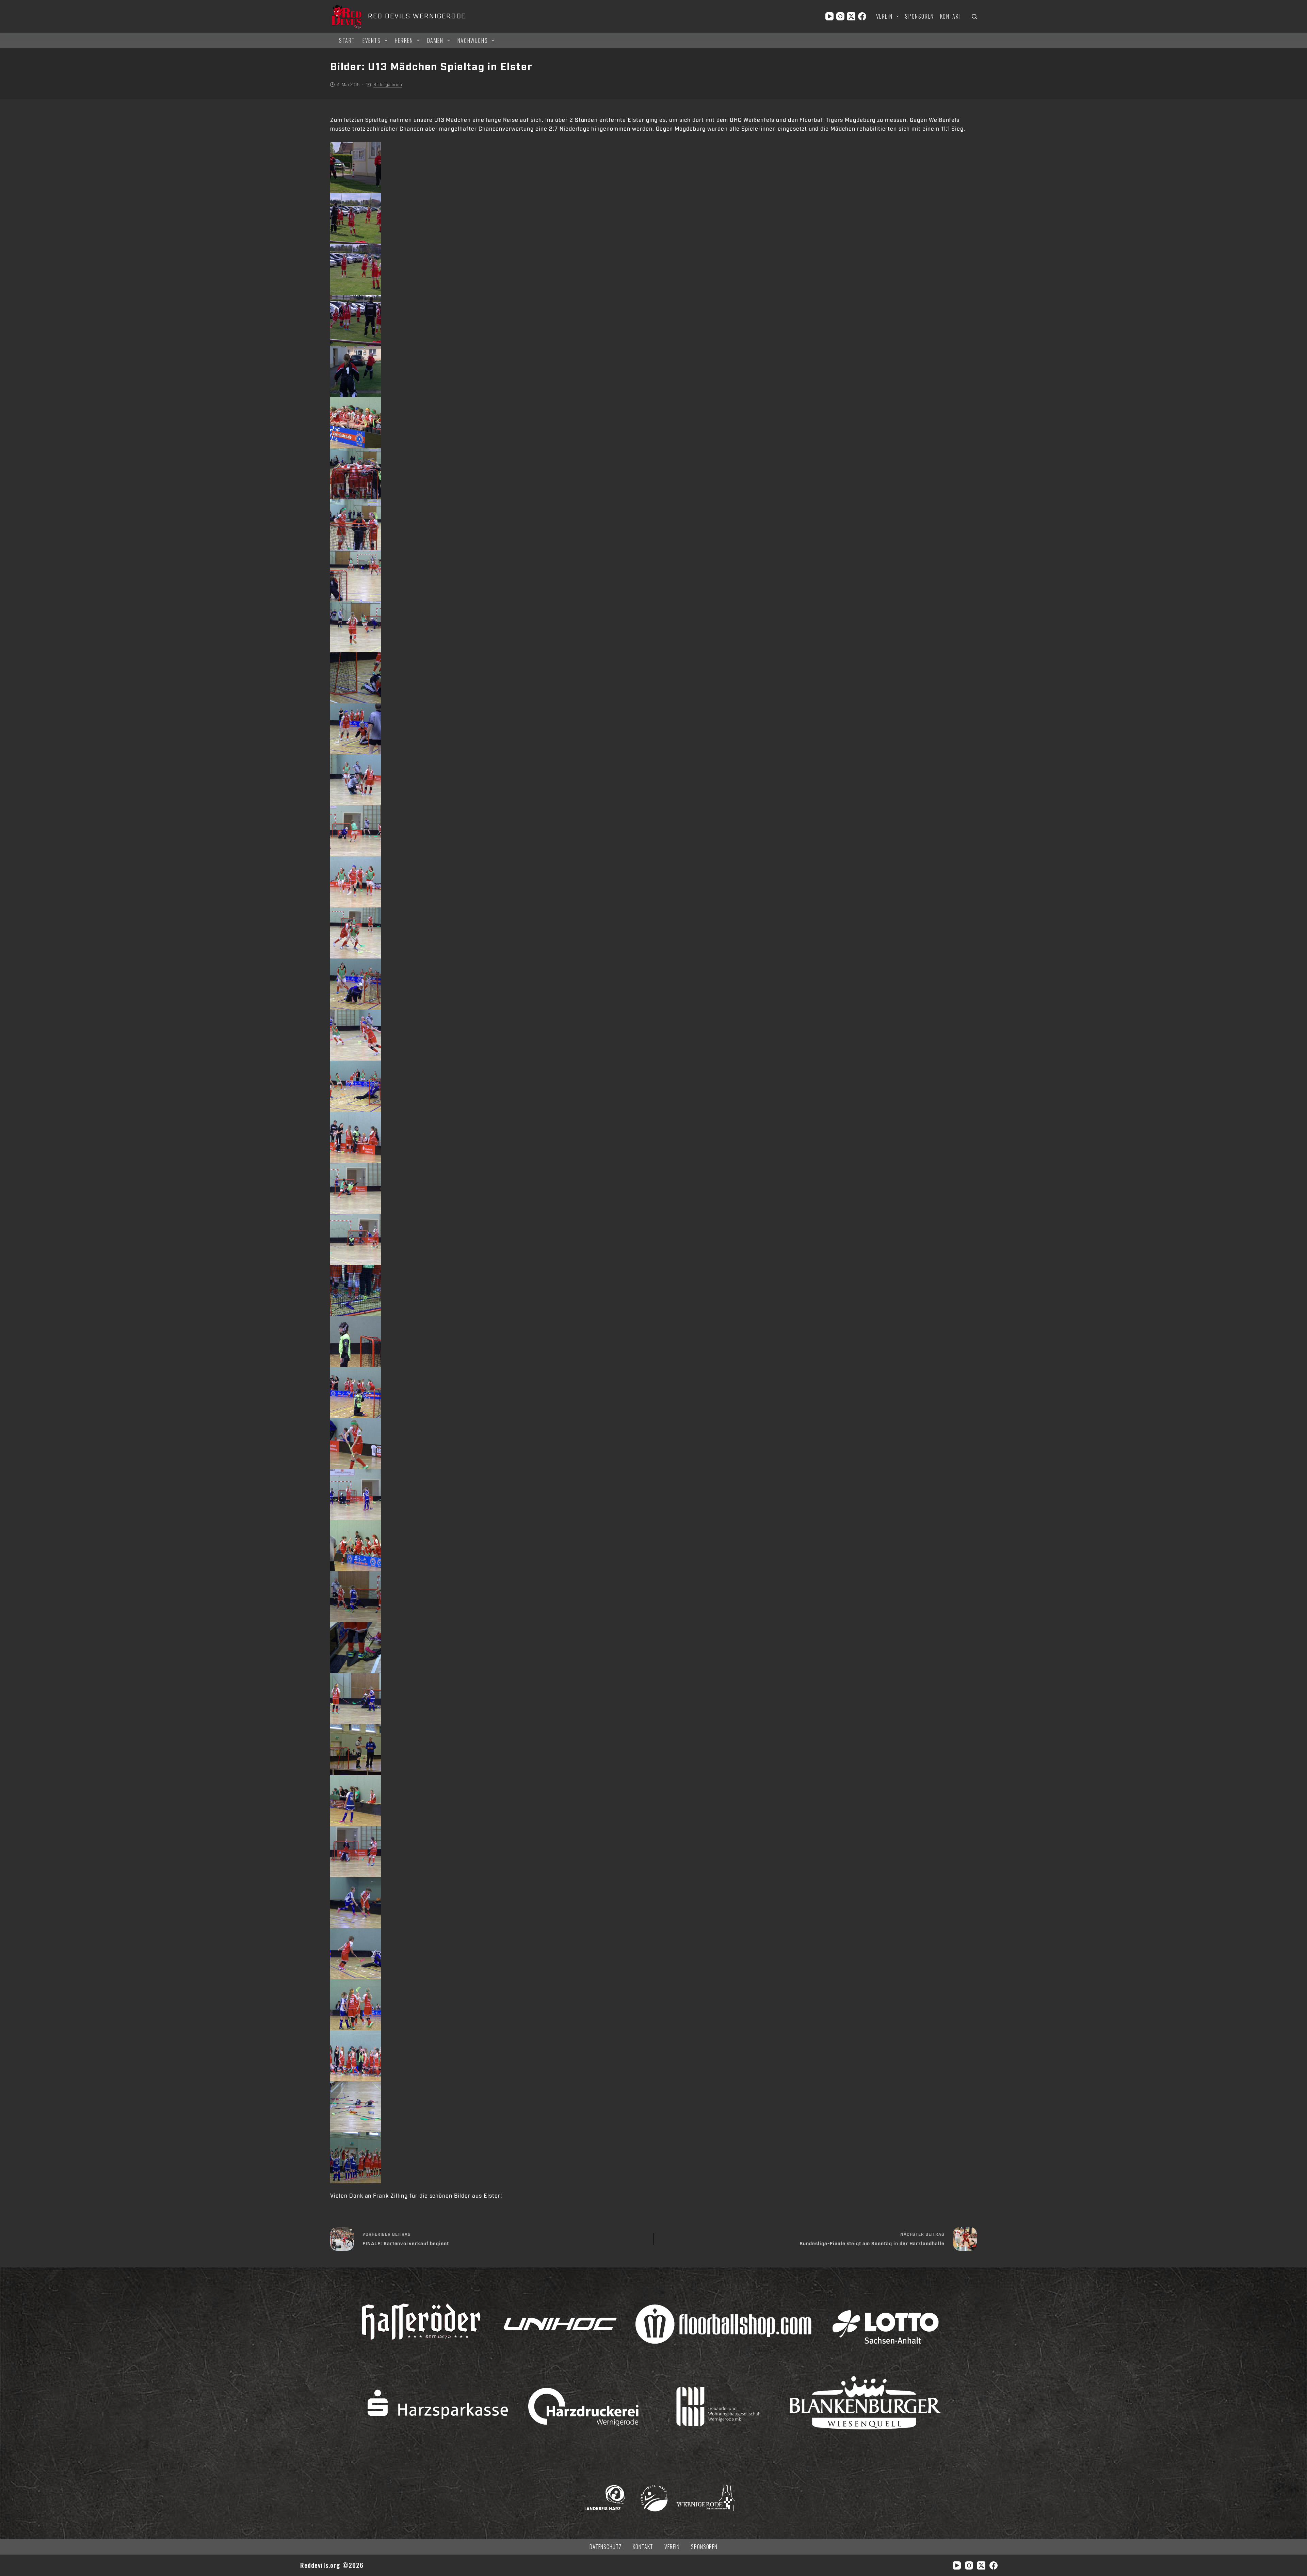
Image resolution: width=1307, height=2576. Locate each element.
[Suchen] (974, 17)
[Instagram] (840, 16)
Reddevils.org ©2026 (332, 2565)
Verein (884, 16)
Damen (435, 40)
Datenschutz (606, 2547)
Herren (404, 40)
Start (347, 40)
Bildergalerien (388, 85)
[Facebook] (862, 16)
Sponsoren (919, 16)
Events (372, 40)
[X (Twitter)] (851, 16)
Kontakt (951, 16)
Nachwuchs (473, 40)
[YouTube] (829, 16)
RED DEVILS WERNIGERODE (417, 16)
